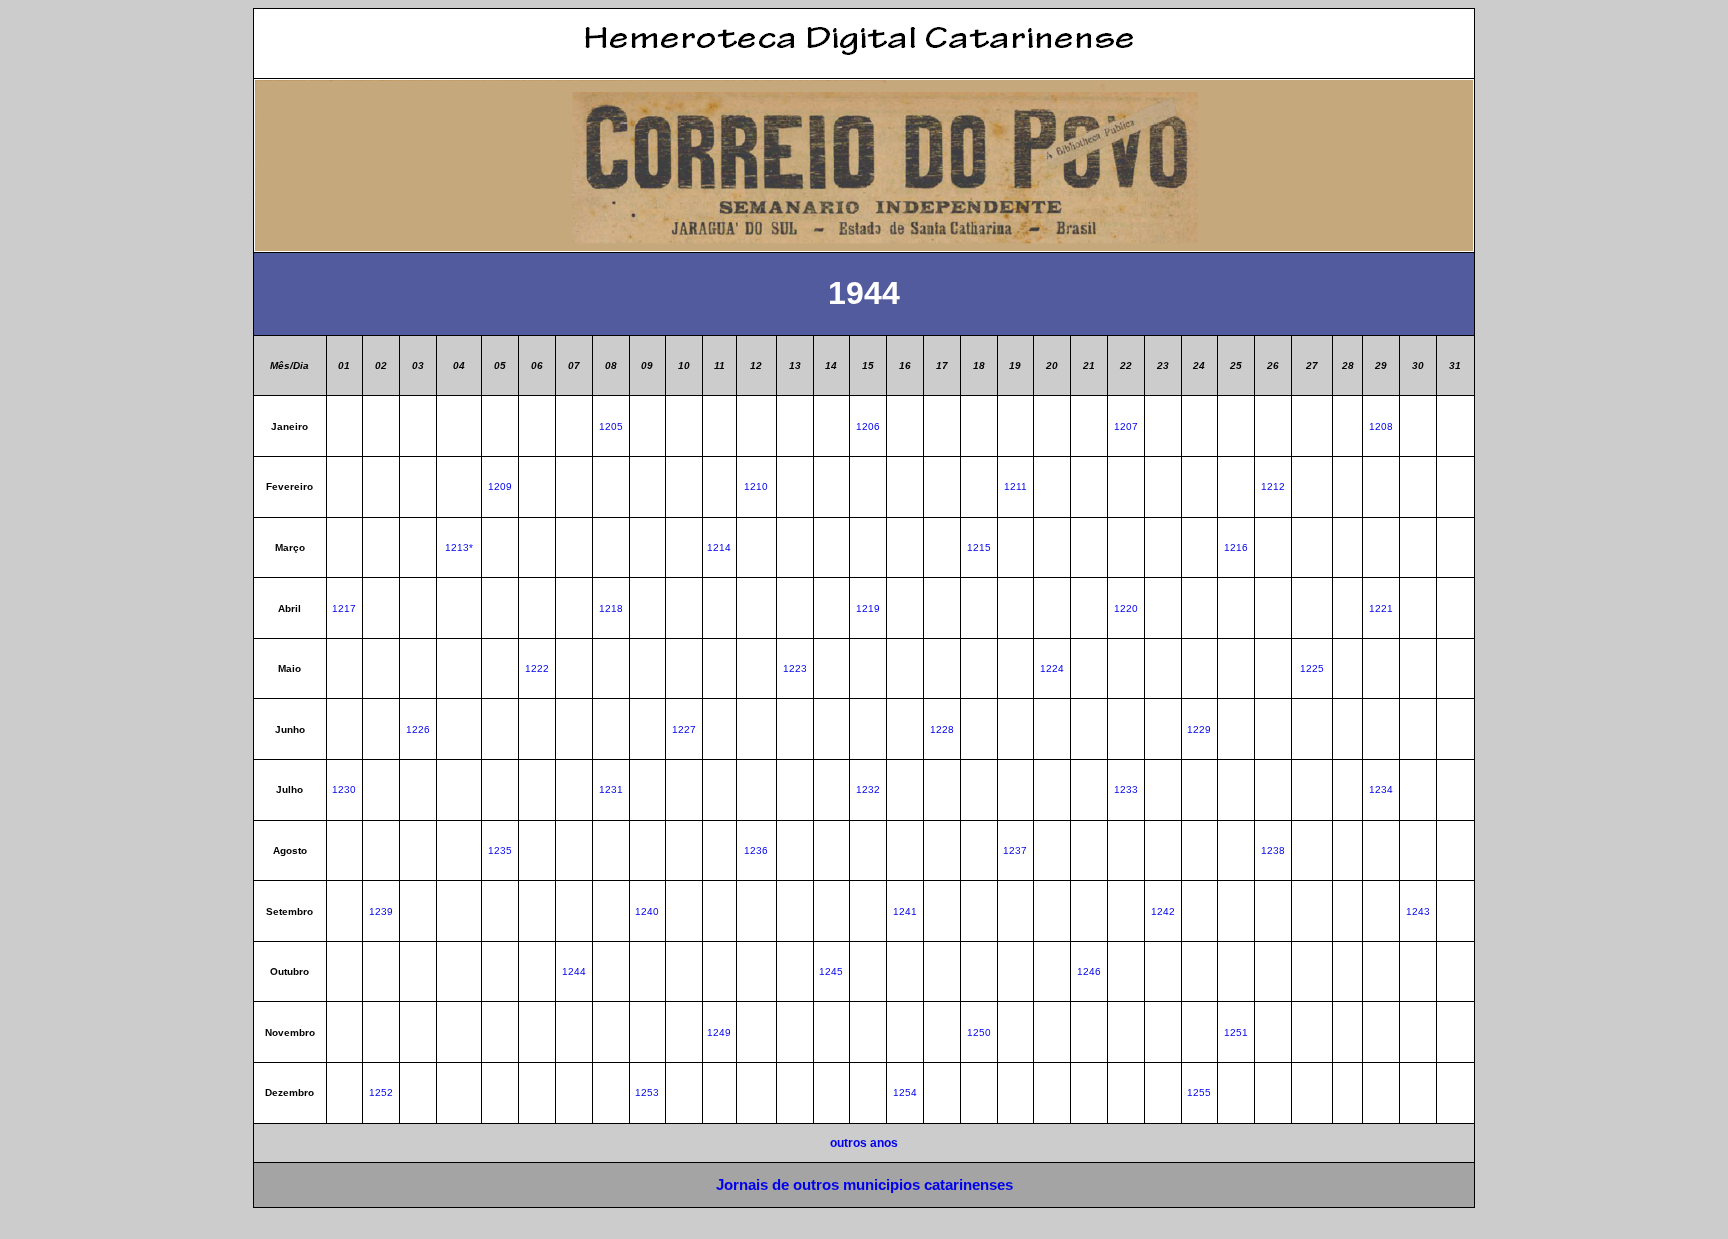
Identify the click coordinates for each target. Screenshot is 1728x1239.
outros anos (864, 1142)
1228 (942, 729)
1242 (1163, 911)
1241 (905, 911)
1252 (381, 1092)
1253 (647, 1092)
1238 (1273, 850)
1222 (537, 668)
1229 (1199, 729)
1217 (344, 608)
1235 (500, 850)
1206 (868, 426)
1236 (756, 850)
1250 (979, 1032)
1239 (381, 911)
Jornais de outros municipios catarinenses (864, 1184)
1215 (979, 547)
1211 (1015, 486)
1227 (684, 729)
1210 (756, 486)
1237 (1015, 850)
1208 (1381, 426)
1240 (647, 911)
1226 (418, 729)
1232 (868, 789)
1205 (611, 426)
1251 (1236, 1032)
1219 (868, 608)
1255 (1199, 1092)
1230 (344, 789)
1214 (719, 547)
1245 (831, 971)
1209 (500, 486)
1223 (795, 668)
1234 (1381, 789)
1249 (719, 1032)
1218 (611, 608)
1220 (1126, 608)
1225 (1312, 668)
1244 (574, 971)
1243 (1418, 911)
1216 (1236, 547)
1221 (1381, 608)
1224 (1052, 668)
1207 (1126, 426)
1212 (1273, 486)
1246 (1089, 971)
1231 (611, 789)
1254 (905, 1092)
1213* (459, 547)
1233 (1126, 789)
